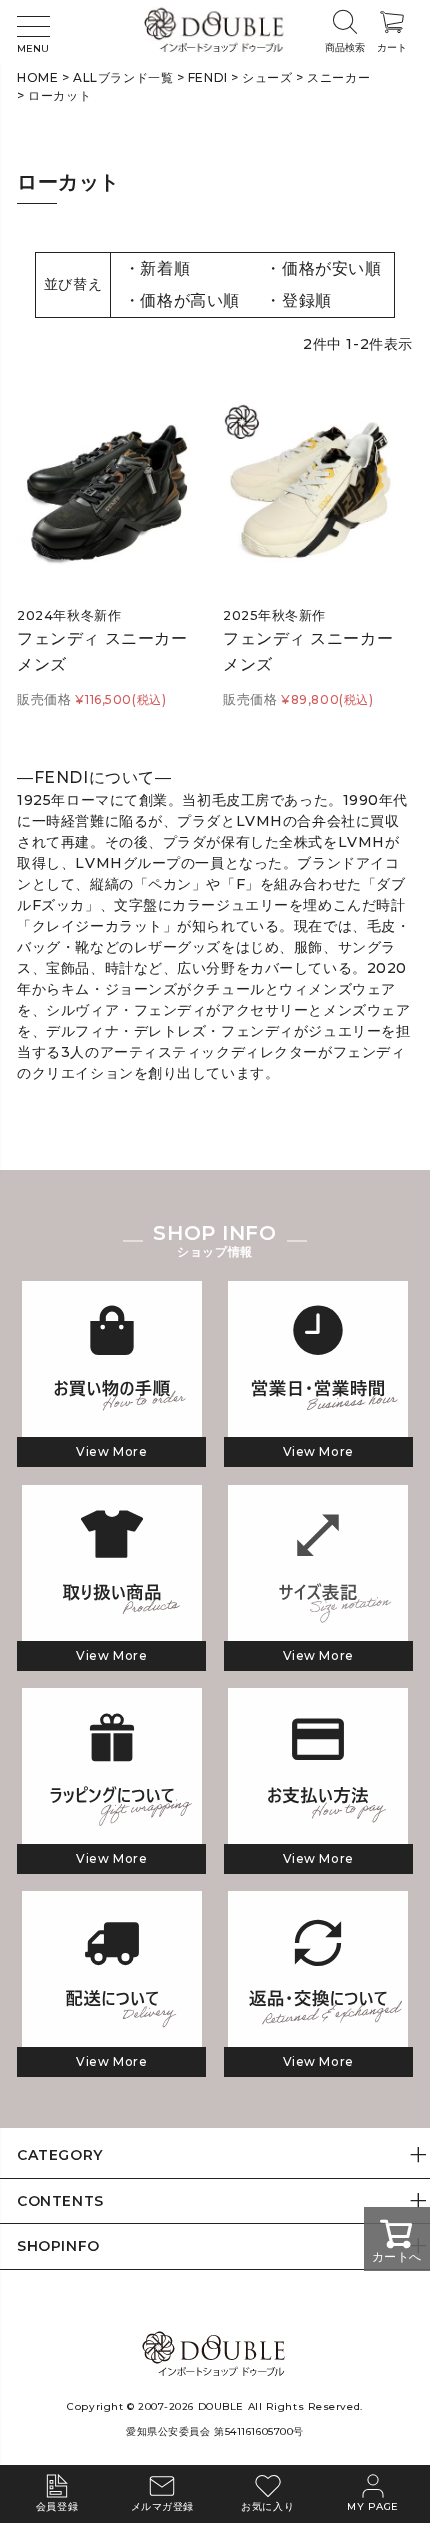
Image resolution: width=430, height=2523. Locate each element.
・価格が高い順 (182, 300)
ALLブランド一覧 (123, 77)
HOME (37, 77)
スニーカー (338, 77)
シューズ (267, 77)
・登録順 (298, 300)
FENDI (208, 77)
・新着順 (157, 268)
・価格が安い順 (323, 268)
